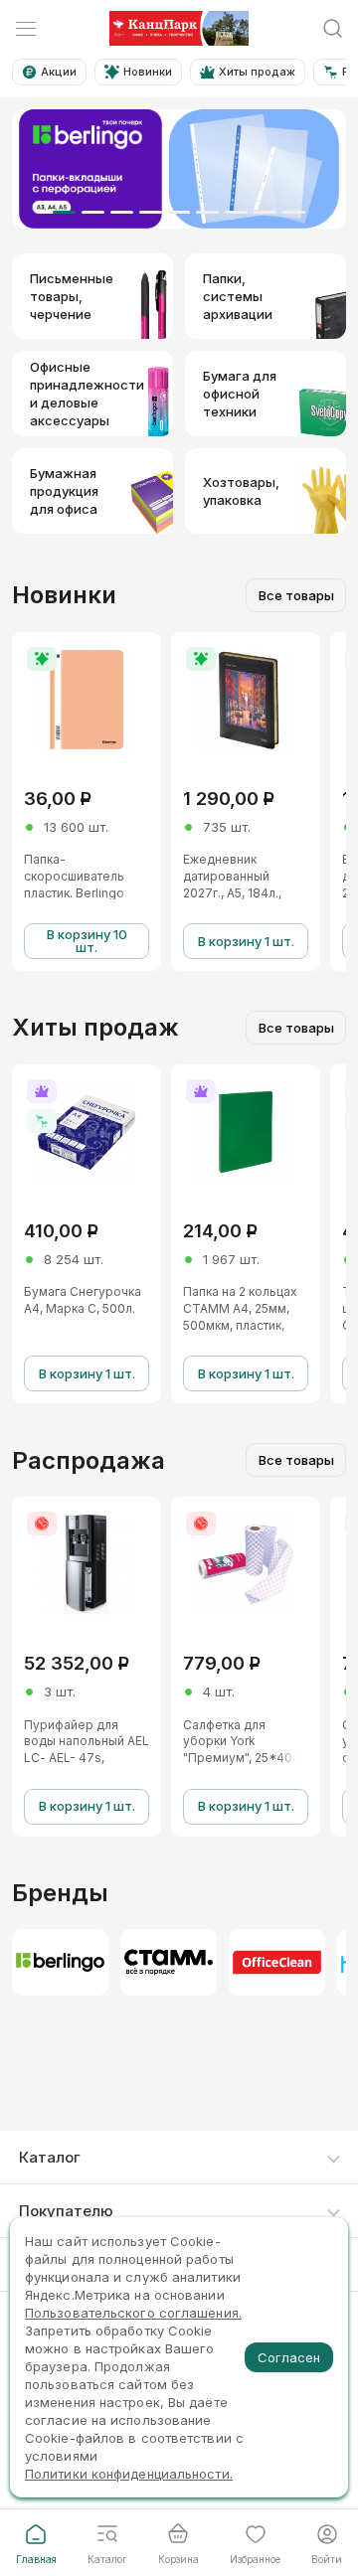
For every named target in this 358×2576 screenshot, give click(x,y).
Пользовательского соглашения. (133, 2313)
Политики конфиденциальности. (129, 2474)
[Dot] (64, 212)
